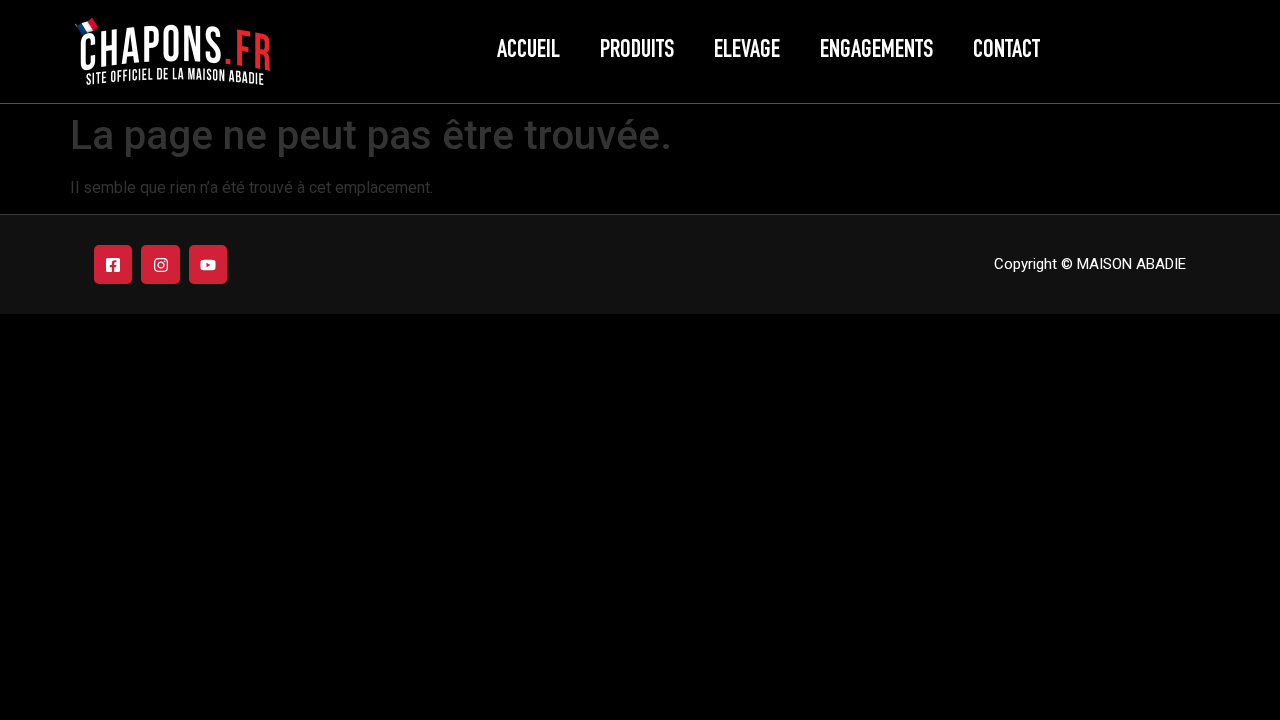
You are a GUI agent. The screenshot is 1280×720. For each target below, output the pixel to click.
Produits (637, 51)
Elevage (747, 51)
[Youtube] (208, 264)
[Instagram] (160, 264)
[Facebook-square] (113, 264)
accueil (528, 51)
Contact (1006, 51)
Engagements (876, 51)
